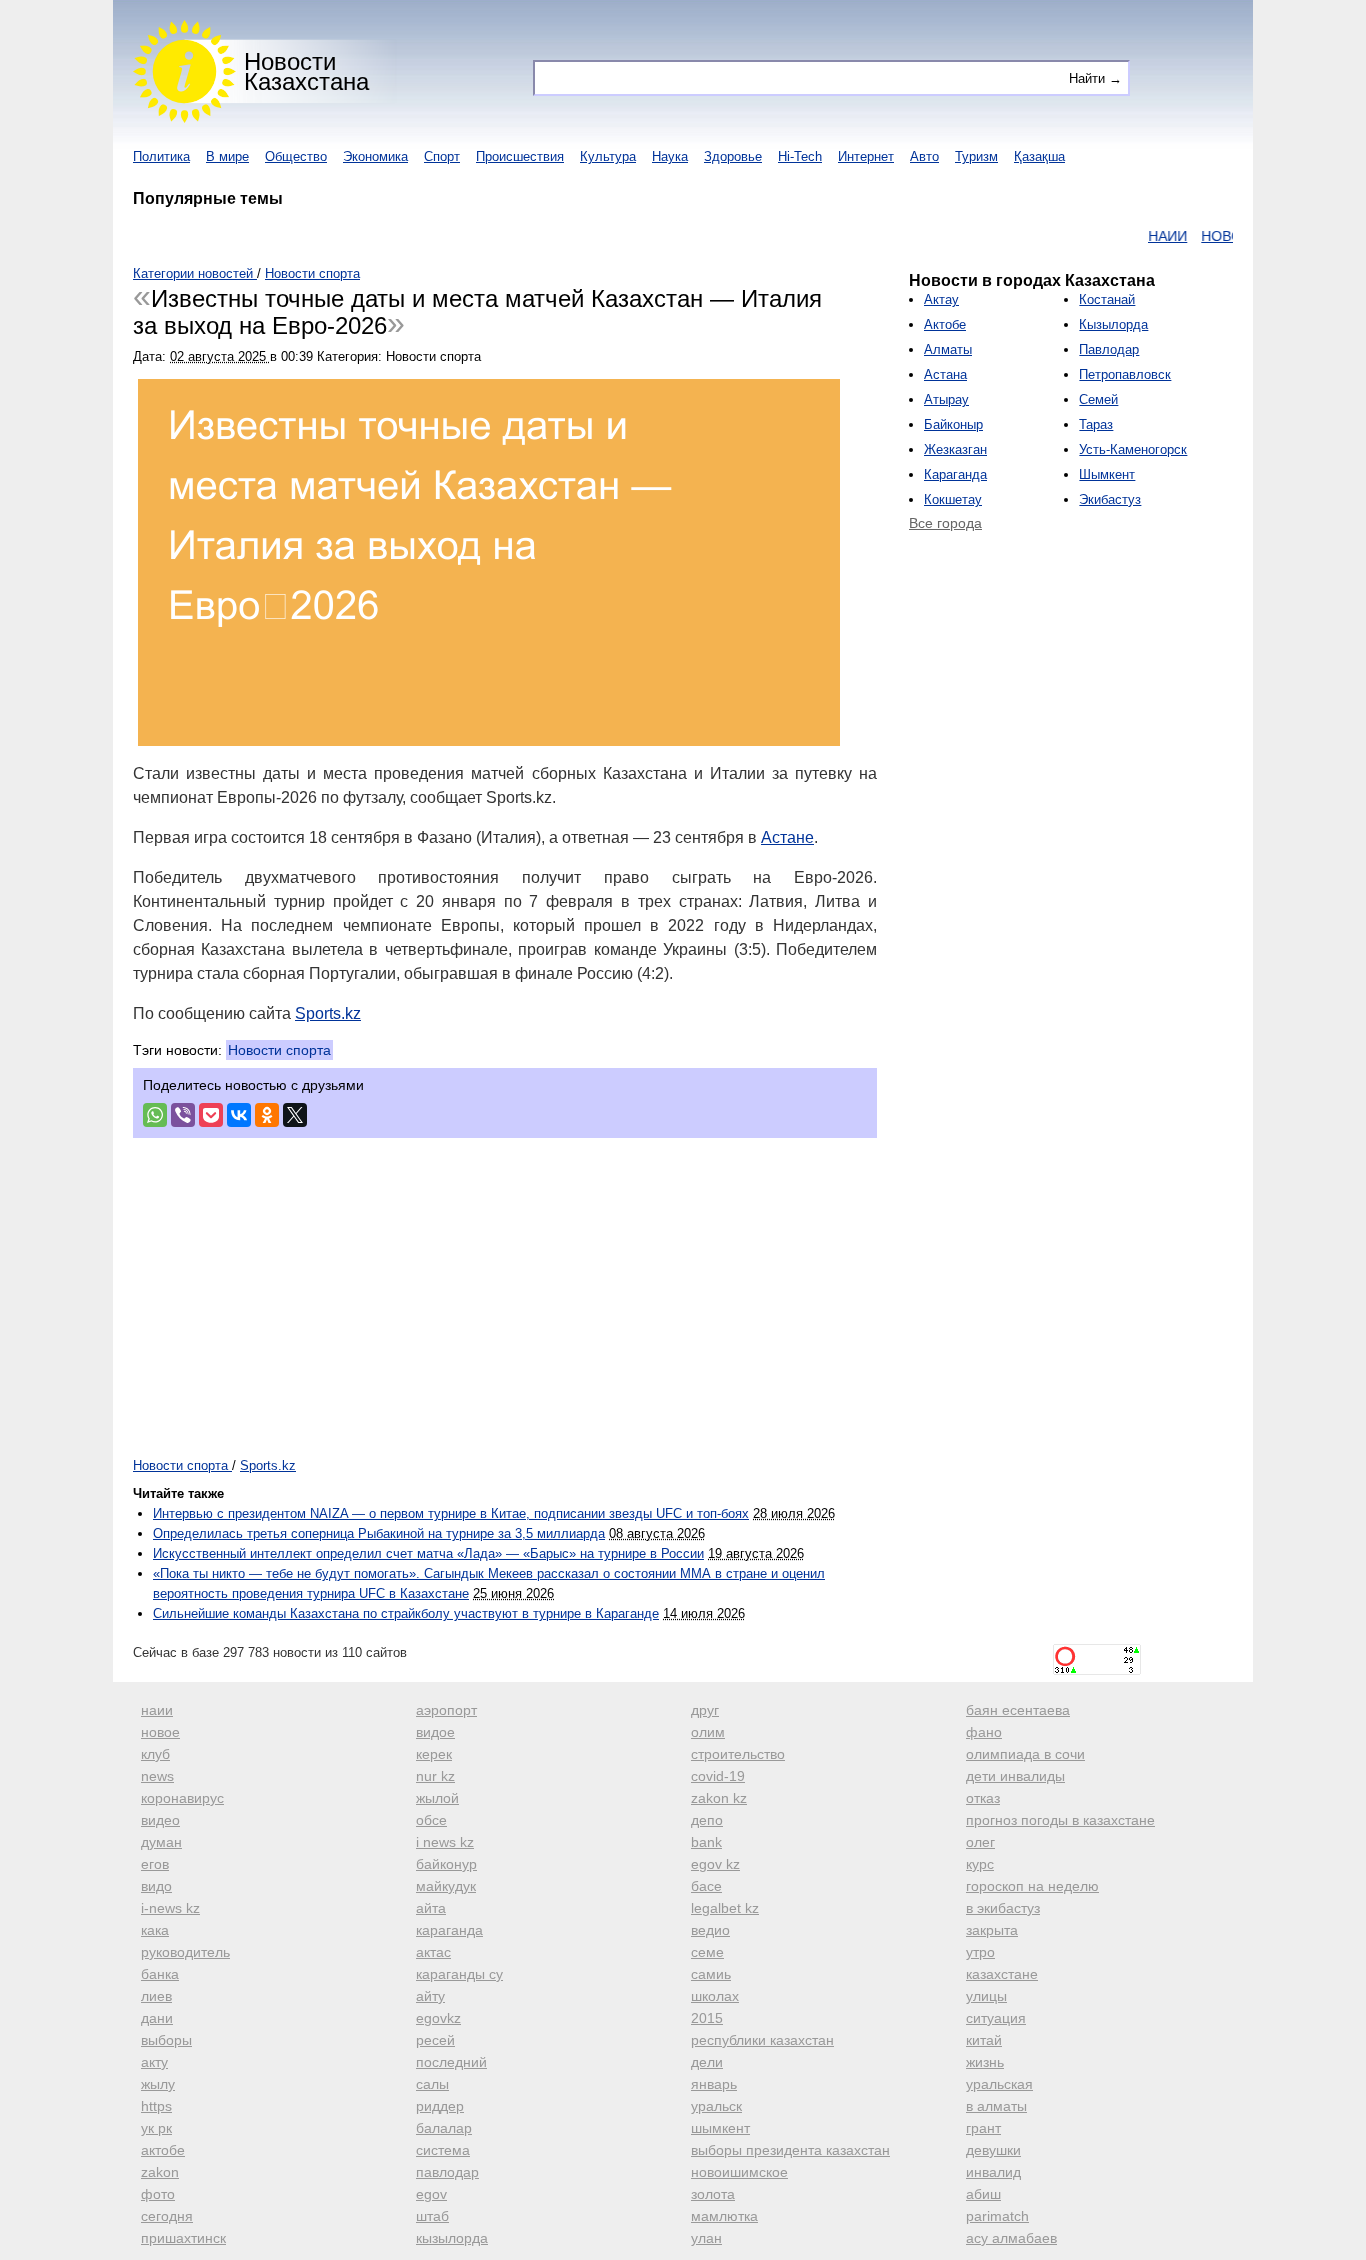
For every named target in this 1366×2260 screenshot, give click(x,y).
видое (435, 1732)
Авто (924, 156)
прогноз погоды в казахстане (1060, 1820)
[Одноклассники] (267, 1115)
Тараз (1096, 424)
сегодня (167, 2216)
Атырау (946, 399)
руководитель (185, 1952)
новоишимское (739, 2172)
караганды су (459, 1974)
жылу (158, 2084)
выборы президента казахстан (790, 2150)
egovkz (438, 2018)
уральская (999, 2084)
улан (706, 2238)
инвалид (993, 2172)
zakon (160, 2172)
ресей (435, 2040)
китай (984, 2040)
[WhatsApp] (155, 1115)
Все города (945, 523)
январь (714, 2084)
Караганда (955, 474)
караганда (449, 1930)
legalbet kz (725, 1908)
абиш (983, 2194)
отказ (983, 1798)
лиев (156, 1996)
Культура (608, 156)
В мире (227, 156)
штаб (432, 2216)
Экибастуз (1110, 499)
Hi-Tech (800, 156)
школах (715, 1996)
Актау (941, 299)
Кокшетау (953, 499)
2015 (707, 2018)
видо (156, 1886)
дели (707, 2062)
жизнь (985, 2062)
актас (433, 1952)
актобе (163, 2150)
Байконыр (953, 424)
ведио (710, 1930)
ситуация (996, 2018)
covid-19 (718, 1776)
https (156, 2106)
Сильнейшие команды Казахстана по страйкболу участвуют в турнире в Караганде (406, 1613)
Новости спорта (279, 1050)
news (157, 1776)
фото (158, 2194)
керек (434, 1754)
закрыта (992, 1930)
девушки (993, 2150)
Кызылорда (1113, 324)
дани (157, 2018)
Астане (787, 837)
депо (707, 1820)
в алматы (996, 2106)
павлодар (447, 2172)
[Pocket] (211, 1115)
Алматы (948, 349)
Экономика (375, 156)
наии (157, 1710)
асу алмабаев (1011, 2238)
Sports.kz (328, 1013)
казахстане (1002, 1974)
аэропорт (446, 1710)
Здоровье (733, 156)
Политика (161, 156)
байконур (446, 1864)
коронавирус (182, 1798)
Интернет (866, 156)
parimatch (997, 2216)
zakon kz (719, 1798)
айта (431, 1908)
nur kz (435, 1776)
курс (980, 1864)
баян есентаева (1018, 1710)
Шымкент (1107, 474)
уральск (716, 2106)
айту (430, 1996)
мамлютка (724, 2216)
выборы (166, 2040)
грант (983, 2128)
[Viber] (183, 1115)
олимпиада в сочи (1025, 1754)
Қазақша (1039, 156)
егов (155, 1864)
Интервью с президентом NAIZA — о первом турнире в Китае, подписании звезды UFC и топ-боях (451, 1513)
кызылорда (452, 2238)
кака (155, 1930)
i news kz (445, 1842)
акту (154, 2062)
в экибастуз (1003, 1908)
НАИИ (1139, 236)
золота (713, 2194)
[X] (295, 1115)
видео (160, 1820)
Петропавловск (1125, 374)
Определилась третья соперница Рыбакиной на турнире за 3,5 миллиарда (379, 1533)
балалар (444, 2128)
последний (451, 2062)
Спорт (442, 156)
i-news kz (170, 1908)
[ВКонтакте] (239, 1115)
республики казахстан (762, 2040)
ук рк (156, 2128)
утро (980, 1952)
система (443, 2150)
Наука (670, 156)
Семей (1098, 399)
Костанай (1107, 299)
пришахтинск (183, 2238)
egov (431, 2194)
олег (980, 1842)
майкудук (446, 1886)
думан (161, 1842)
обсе (431, 1820)
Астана (945, 374)
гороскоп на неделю (1032, 1886)
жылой (437, 1798)
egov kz (715, 1864)
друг (705, 1710)
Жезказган (955, 449)
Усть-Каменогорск (1133, 449)
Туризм (976, 156)
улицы (986, 1996)
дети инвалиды (1015, 1776)
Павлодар (1109, 349)
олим (708, 1732)
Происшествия (520, 156)
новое (160, 1732)
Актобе (945, 324)
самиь (711, 1974)
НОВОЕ (1198, 236)
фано (984, 1732)
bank (706, 1842)
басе (706, 1886)
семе (707, 1952)
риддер (440, 2106)
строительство (738, 1754)
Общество (296, 156)
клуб (155, 1754)
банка (160, 1974)
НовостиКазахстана (306, 71)
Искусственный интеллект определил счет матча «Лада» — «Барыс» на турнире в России (428, 1553)
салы (432, 2084)
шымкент (720, 2128)
